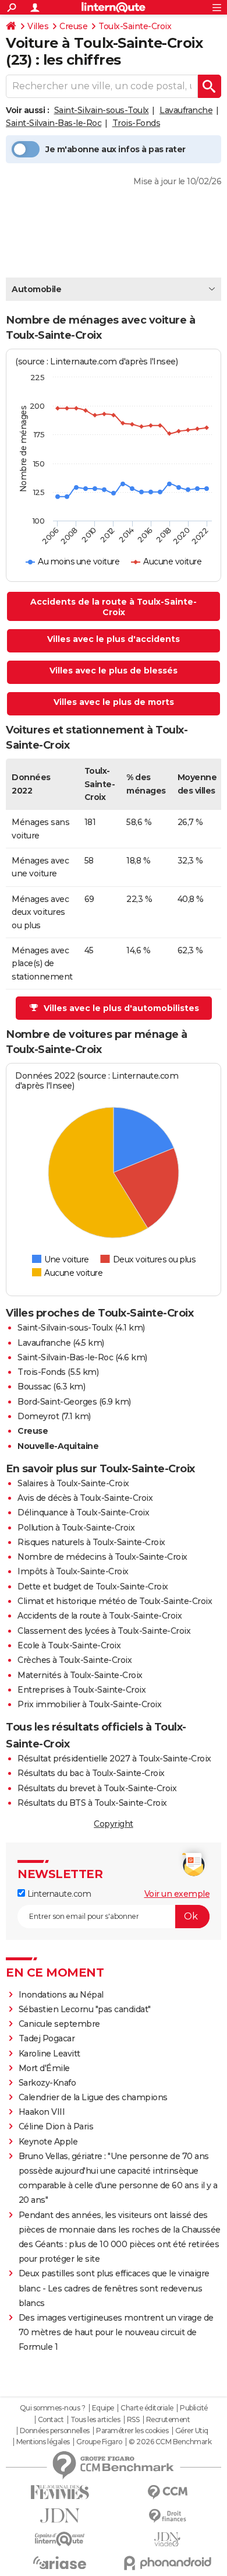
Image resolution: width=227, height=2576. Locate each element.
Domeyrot (38, 1416)
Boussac (34, 1387)
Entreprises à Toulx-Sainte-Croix (81, 1690)
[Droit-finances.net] (167, 2516)
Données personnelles (55, 2431)
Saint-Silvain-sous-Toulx (102, 110)
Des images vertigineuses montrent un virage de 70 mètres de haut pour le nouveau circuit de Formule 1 (116, 2332)
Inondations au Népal (61, 1995)
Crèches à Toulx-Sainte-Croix (75, 1660)
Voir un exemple (177, 1894)
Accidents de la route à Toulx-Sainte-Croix (114, 607)
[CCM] (167, 2492)
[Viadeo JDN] (167, 2540)
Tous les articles (95, 2420)
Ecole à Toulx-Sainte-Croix (69, 1645)
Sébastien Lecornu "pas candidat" (85, 2009)
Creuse (73, 26)
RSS (133, 2420)
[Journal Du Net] (60, 2516)
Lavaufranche (186, 110)
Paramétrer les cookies (132, 2431)
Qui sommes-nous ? (53, 2408)
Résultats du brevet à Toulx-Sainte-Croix (97, 1788)
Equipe (103, 2408)
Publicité (194, 2408)
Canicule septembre (59, 2024)
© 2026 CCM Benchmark (170, 2442)
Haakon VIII (42, 2112)
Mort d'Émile (44, 2068)
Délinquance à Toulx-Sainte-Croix (83, 1512)
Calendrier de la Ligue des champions (93, 2097)
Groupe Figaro (99, 2442)
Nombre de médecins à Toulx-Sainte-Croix (102, 1557)
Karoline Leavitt (49, 2054)
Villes (38, 26)
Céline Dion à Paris (56, 2126)
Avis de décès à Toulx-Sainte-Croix (85, 1498)
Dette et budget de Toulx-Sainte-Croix (93, 1587)
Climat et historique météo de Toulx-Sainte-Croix (115, 1601)
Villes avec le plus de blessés (114, 671)
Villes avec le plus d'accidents (114, 639)
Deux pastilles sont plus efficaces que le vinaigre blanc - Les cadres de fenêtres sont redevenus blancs (114, 2288)
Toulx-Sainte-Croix (135, 26)
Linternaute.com (58, 1894)
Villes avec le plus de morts (114, 702)
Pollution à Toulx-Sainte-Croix (76, 1528)
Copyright (114, 1824)
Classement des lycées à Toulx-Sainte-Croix (104, 1631)
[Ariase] (60, 2563)
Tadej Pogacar (47, 2038)
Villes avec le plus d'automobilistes (121, 1008)
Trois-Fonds (136, 123)
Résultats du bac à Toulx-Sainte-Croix (91, 1773)
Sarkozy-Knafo (47, 2083)
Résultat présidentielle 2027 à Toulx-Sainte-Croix (114, 1759)
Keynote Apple (48, 2142)
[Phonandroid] (167, 2563)
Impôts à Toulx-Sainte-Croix (73, 1571)
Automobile (36, 289)
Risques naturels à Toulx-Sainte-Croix (91, 1542)
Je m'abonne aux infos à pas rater (116, 149)
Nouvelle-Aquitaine (58, 1446)
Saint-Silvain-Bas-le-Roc (54, 123)
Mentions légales (43, 2442)
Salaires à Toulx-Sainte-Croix (73, 1483)
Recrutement (168, 2420)
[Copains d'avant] (60, 2539)
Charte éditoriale (147, 2408)
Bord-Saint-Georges (57, 1402)
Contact (51, 2420)
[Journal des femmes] (60, 2492)
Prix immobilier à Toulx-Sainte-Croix (89, 1704)
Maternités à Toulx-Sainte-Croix (80, 1675)
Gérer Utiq (192, 2431)
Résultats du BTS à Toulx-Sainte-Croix (92, 1803)
